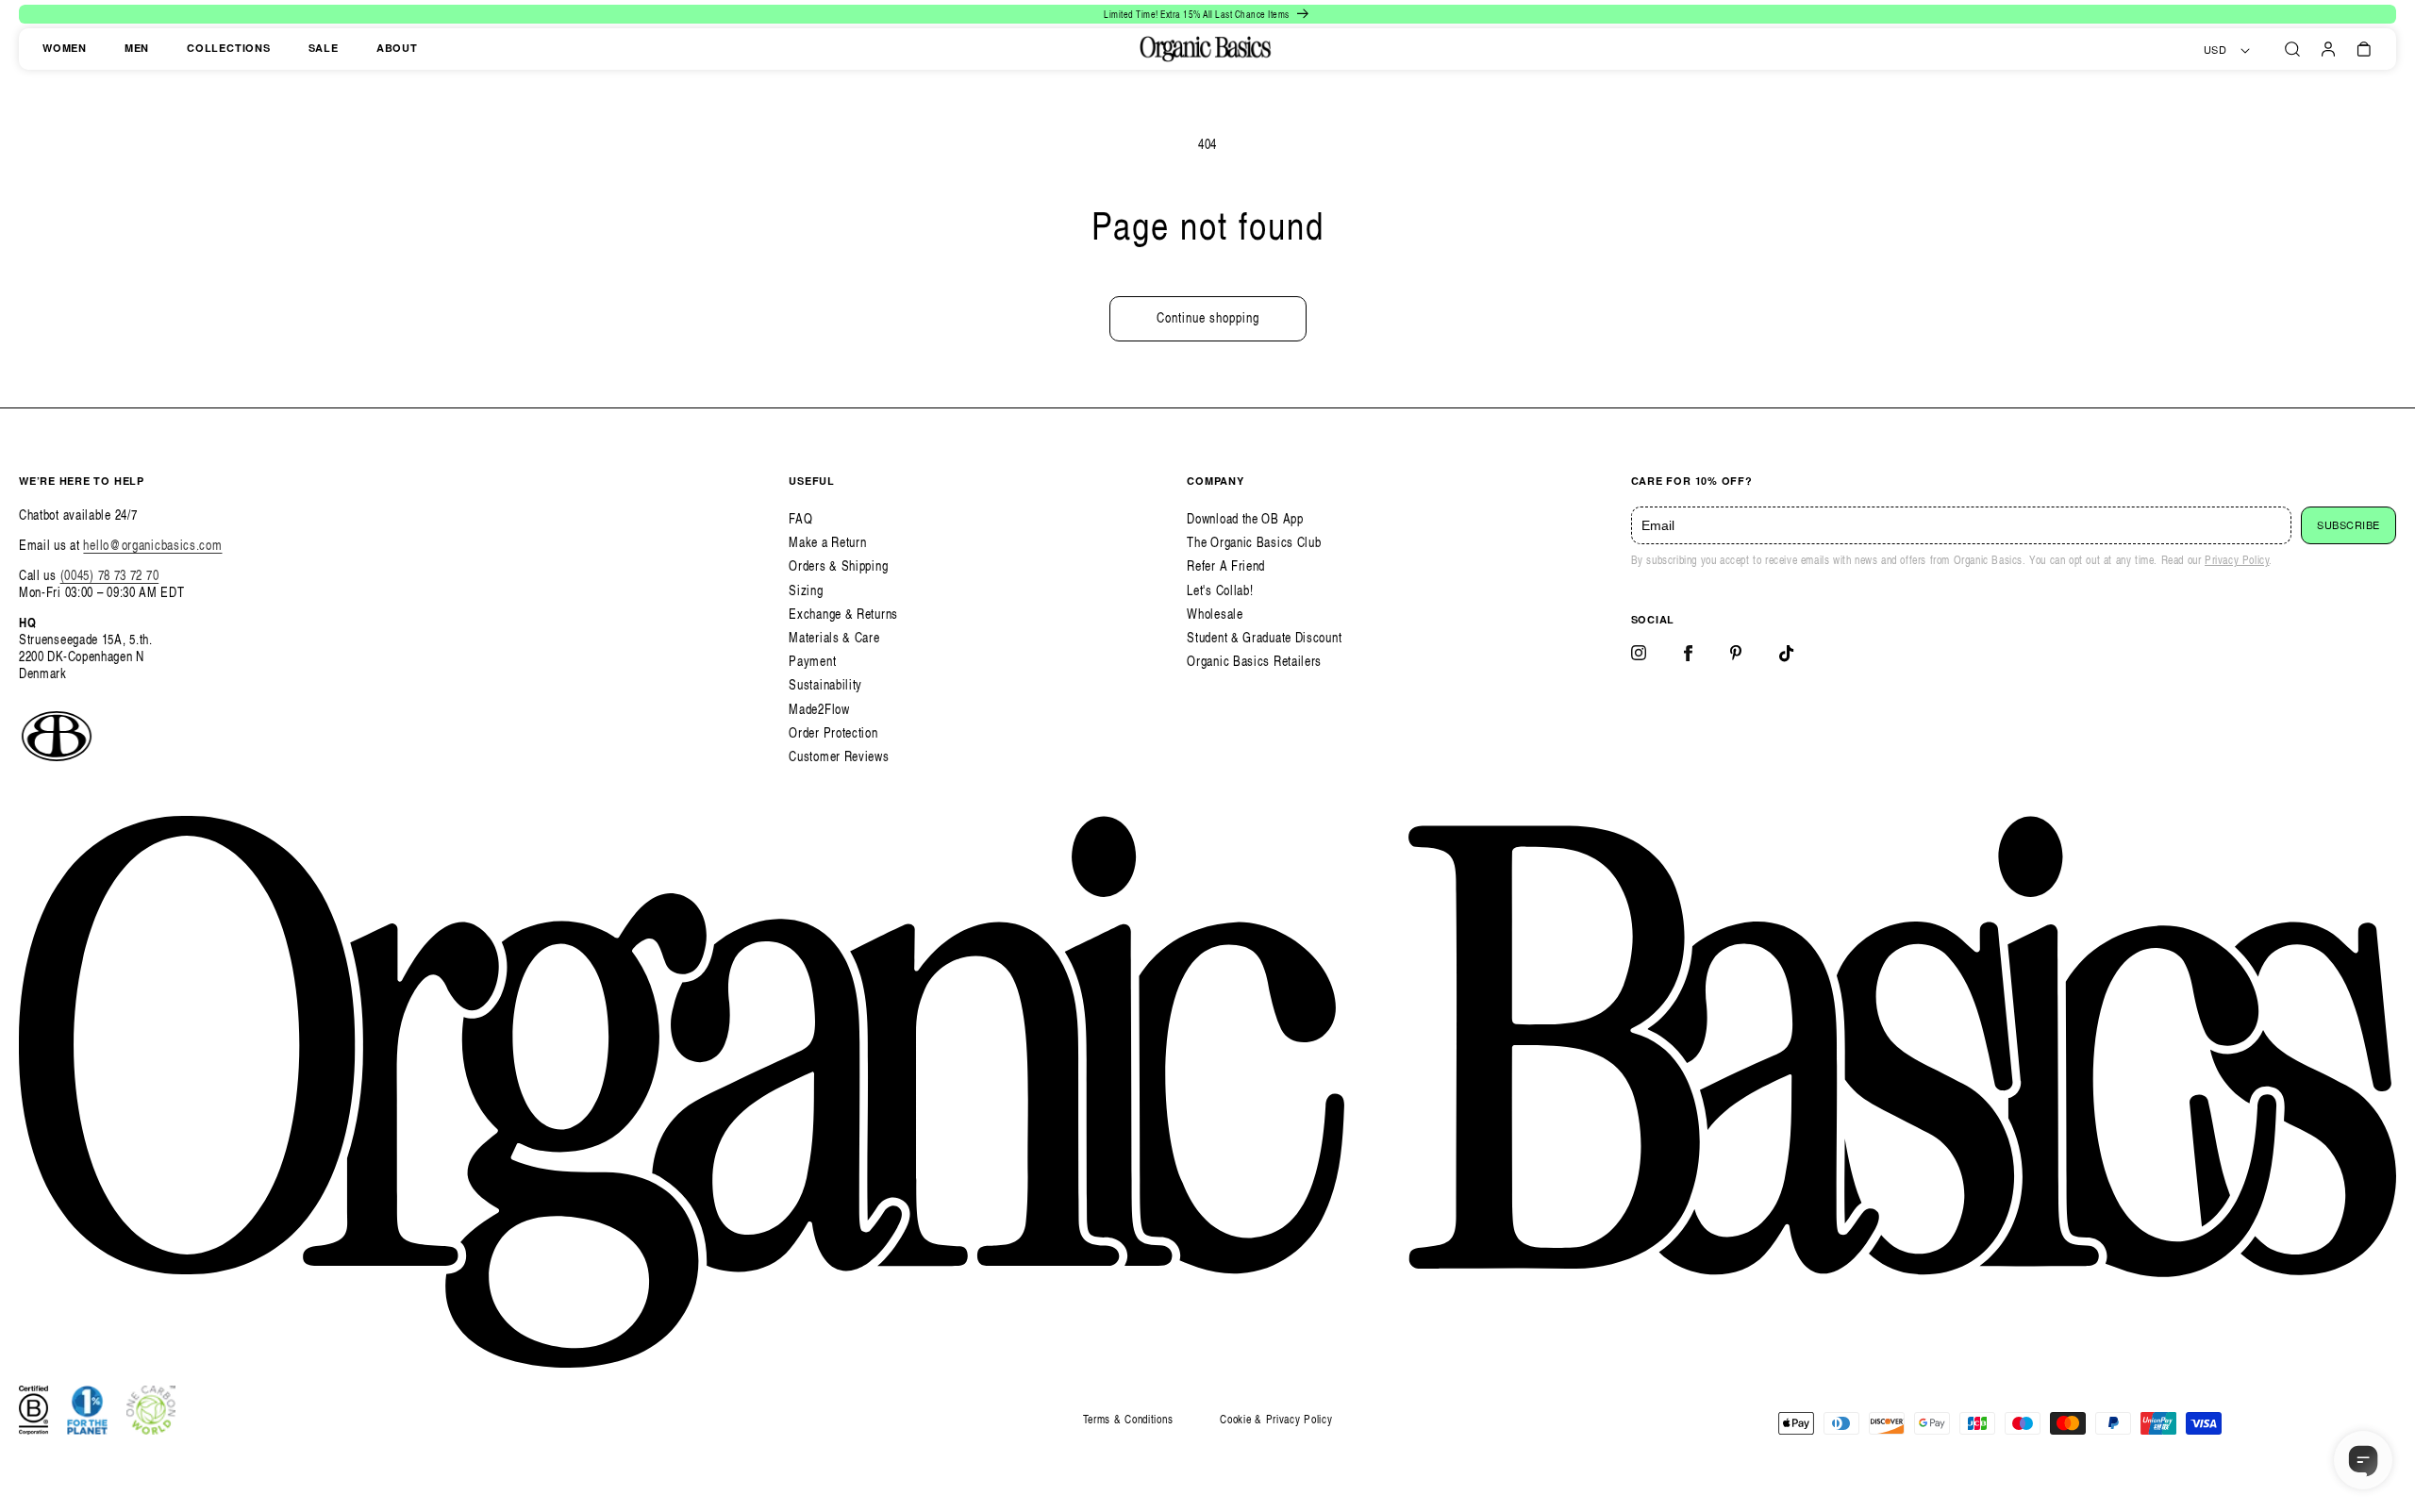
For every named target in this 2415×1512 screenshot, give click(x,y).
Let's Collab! (1220, 590)
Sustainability (825, 684)
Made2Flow (819, 709)
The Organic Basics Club (1254, 542)
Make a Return (827, 542)
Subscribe (2348, 525)
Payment (812, 661)
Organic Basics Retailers (1254, 661)
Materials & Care (834, 637)
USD (2215, 50)
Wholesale (1215, 614)
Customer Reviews (839, 756)
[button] (2292, 49)
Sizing (806, 590)
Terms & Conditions (1128, 1419)
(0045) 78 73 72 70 (110, 575)
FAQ (800, 518)
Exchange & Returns (843, 614)
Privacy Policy (2237, 560)
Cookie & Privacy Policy (1276, 1419)
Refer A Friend (1226, 565)
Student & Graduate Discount (1264, 637)
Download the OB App (1245, 518)
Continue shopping (1208, 317)
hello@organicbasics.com (152, 545)
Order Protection (833, 732)
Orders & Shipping (838, 565)
